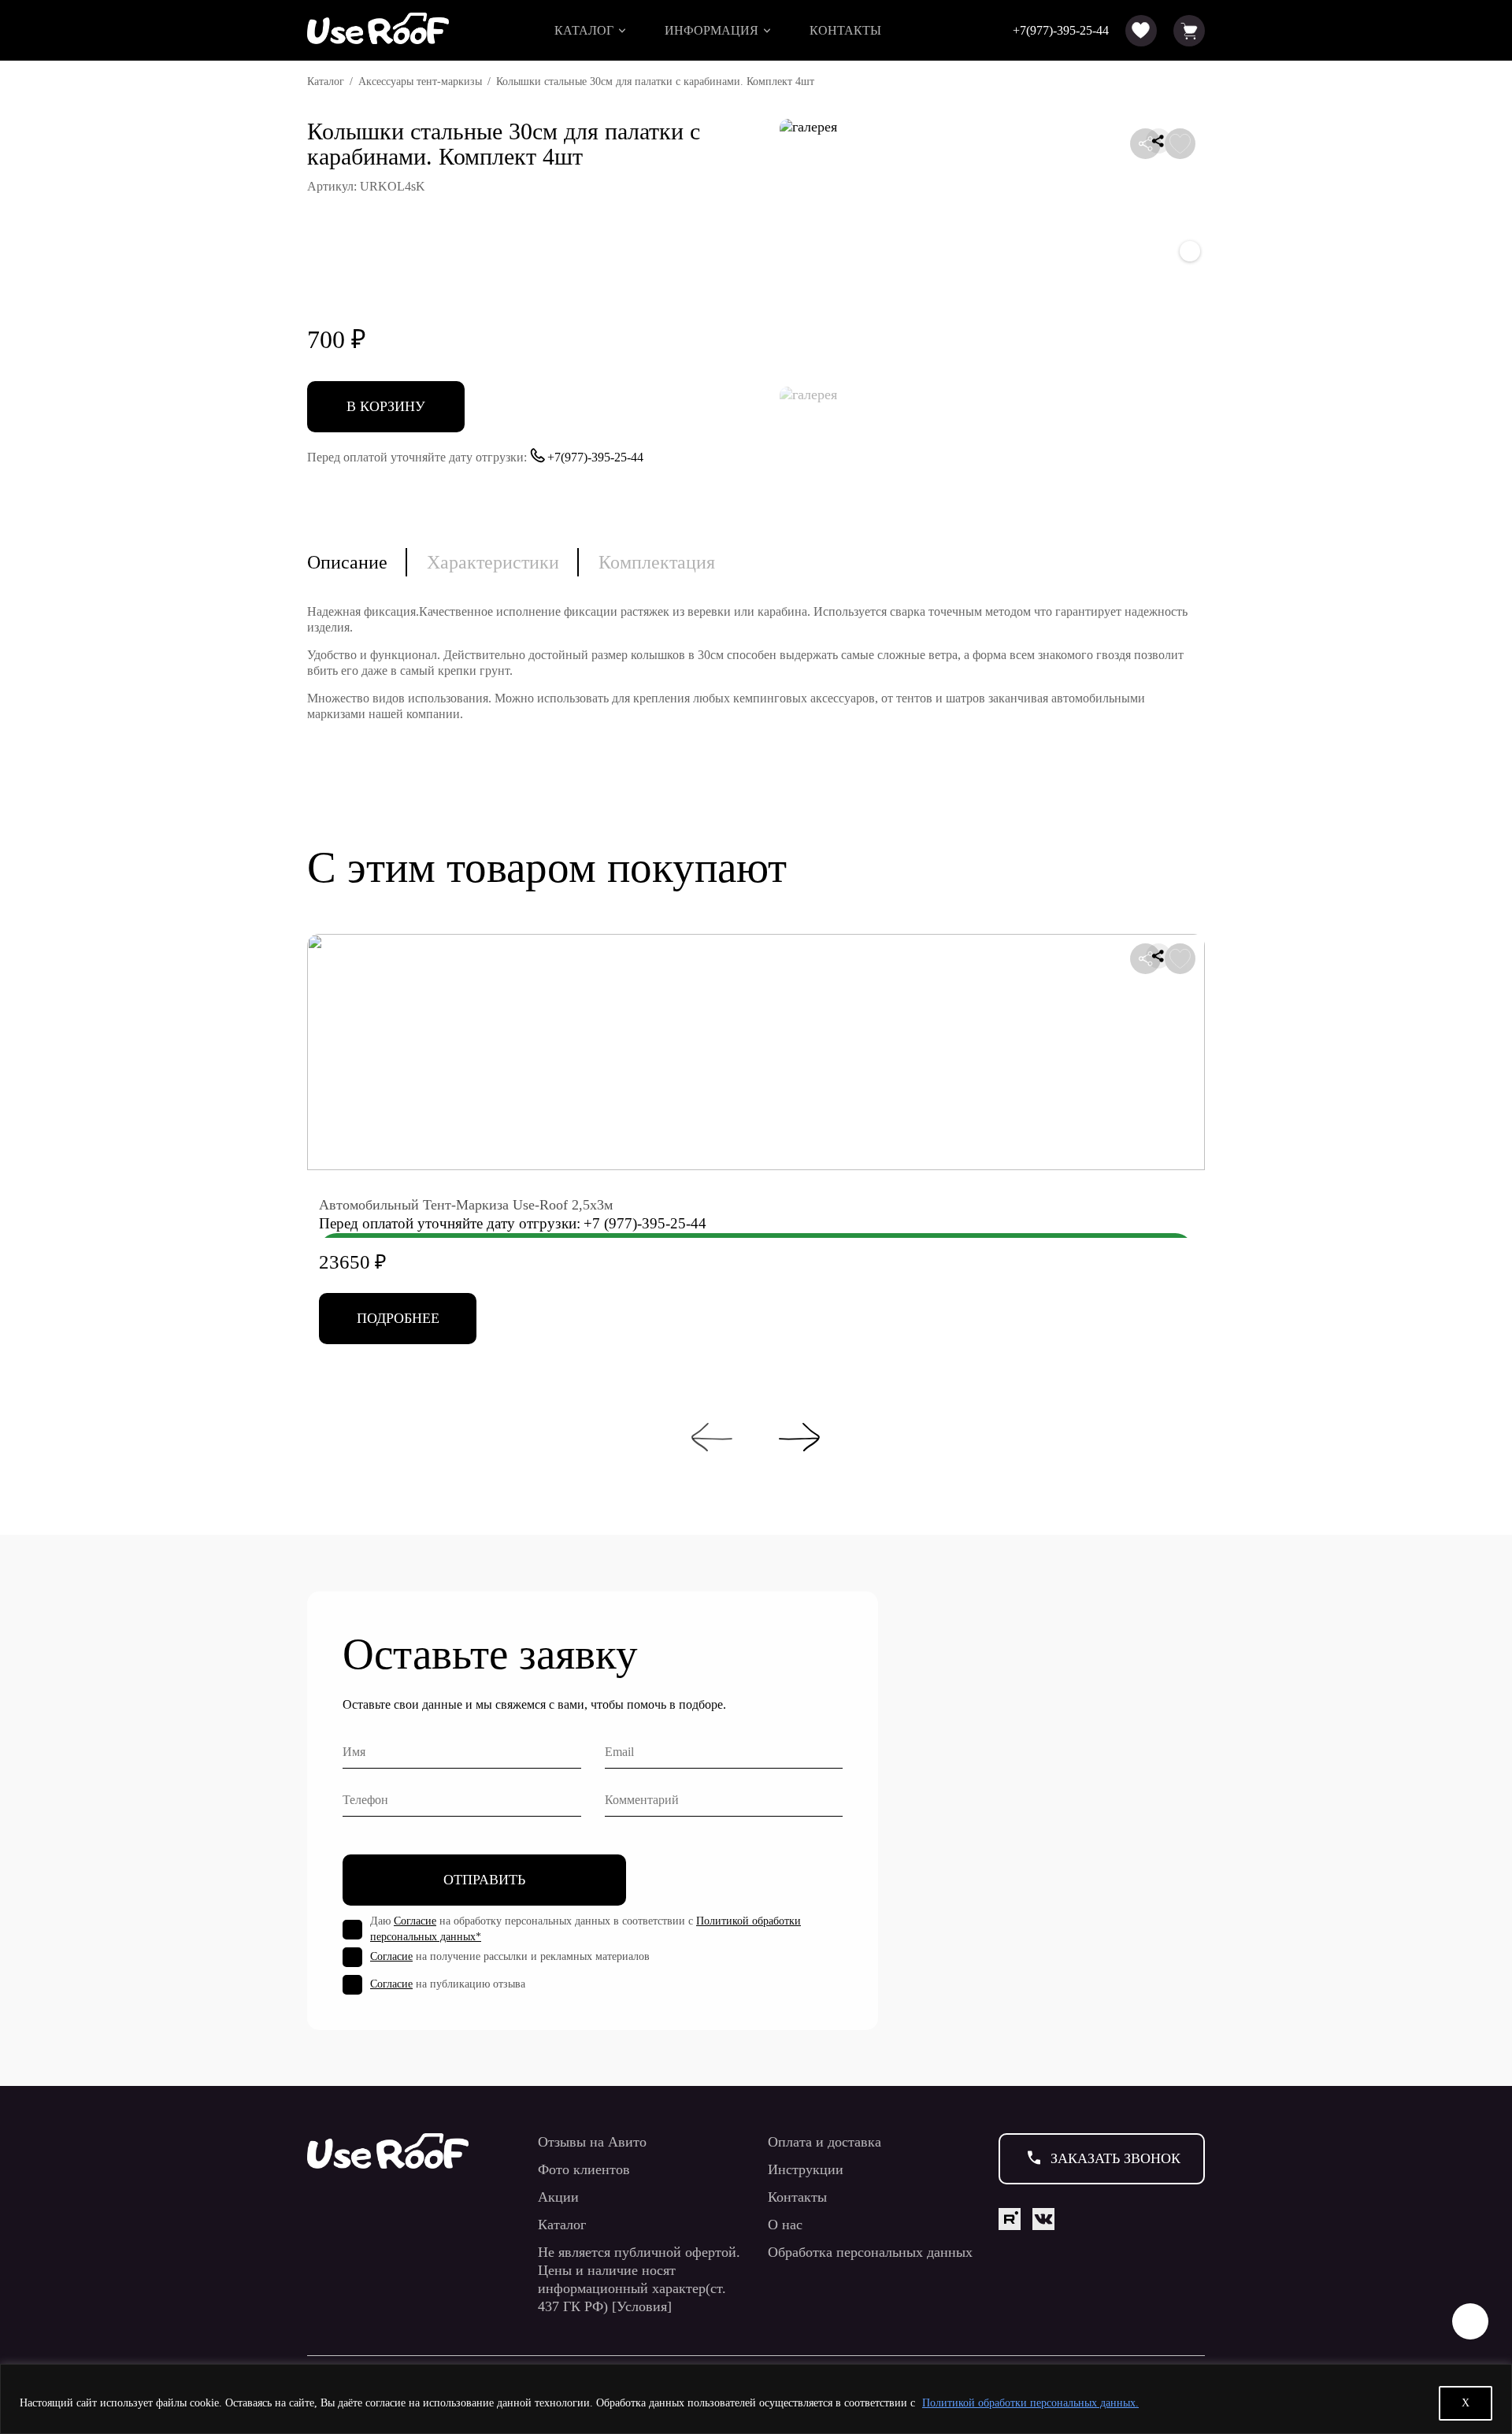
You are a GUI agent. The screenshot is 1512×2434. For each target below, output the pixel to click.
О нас (785, 2225)
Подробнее (398, 1318)
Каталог (584, 30)
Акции (558, 2197)
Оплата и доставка (825, 2142)
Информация (712, 30)
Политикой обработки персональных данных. (1030, 2403)
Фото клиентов (584, 2169)
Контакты (845, 30)
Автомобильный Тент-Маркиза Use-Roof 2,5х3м (466, 1205)
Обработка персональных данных (870, 2252)
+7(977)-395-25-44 (1061, 30)
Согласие (415, 1921)
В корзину (386, 406)
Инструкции (806, 2169)
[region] (756, 2399)
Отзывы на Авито (592, 2142)
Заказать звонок (1115, 2158)
